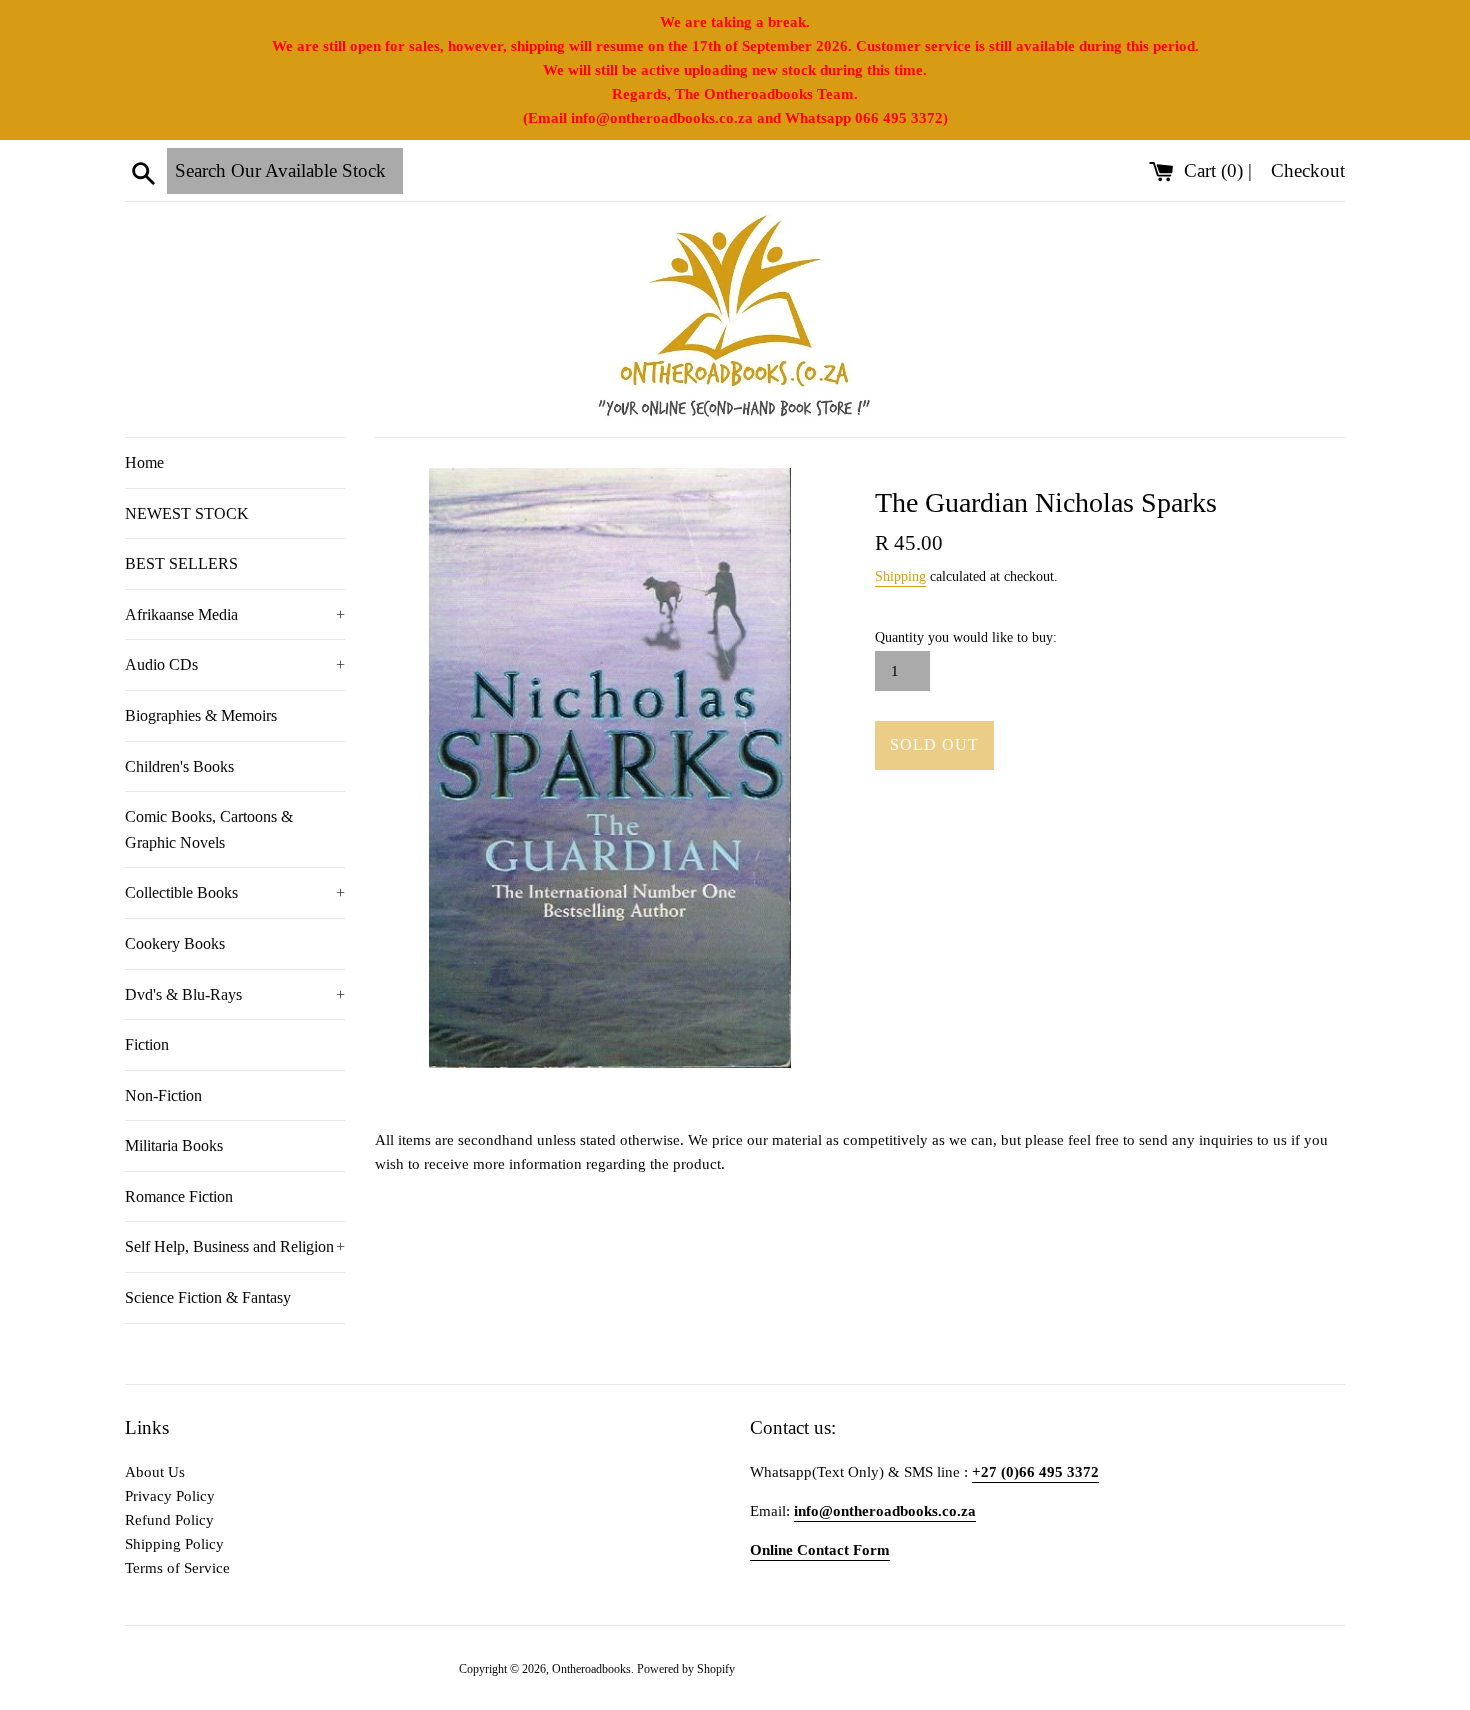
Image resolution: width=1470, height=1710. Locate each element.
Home (144, 462)
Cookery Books (175, 943)
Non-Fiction (163, 1095)
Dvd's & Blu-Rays (235, 994)
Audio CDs (235, 664)
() (1216, 170)
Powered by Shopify (686, 1669)
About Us (155, 1472)
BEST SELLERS (181, 563)
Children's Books (179, 766)
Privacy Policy (170, 1496)
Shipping (900, 576)
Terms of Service (177, 1568)
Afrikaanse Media (235, 614)
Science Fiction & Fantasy (208, 1297)
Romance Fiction (179, 1196)
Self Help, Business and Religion (235, 1246)
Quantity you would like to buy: (966, 637)
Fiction (147, 1044)
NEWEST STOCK (187, 513)
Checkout (1308, 170)
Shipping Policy (174, 1544)
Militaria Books (174, 1145)
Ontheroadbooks (591, 1669)
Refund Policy (169, 1520)
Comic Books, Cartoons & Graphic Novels (209, 829)
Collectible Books (235, 892)
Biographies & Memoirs (201, 715)
